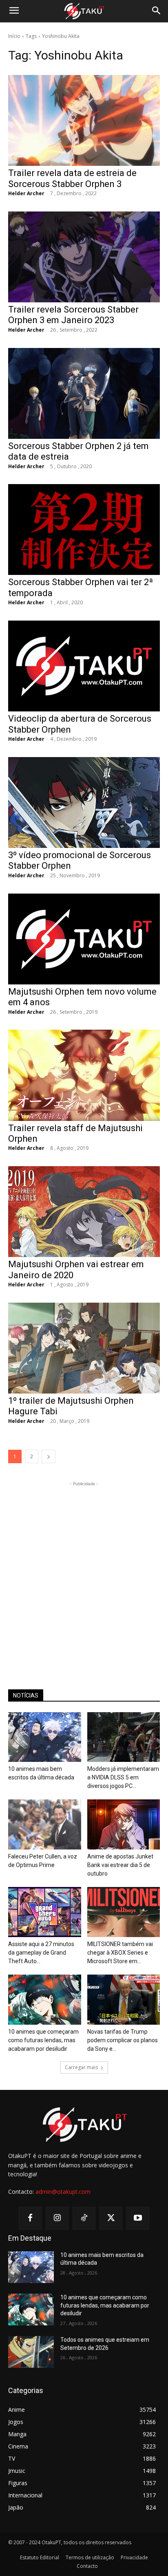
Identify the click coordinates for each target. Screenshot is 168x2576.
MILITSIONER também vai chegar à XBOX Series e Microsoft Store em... (120, 1953)
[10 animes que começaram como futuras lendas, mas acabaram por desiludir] (45, 2000)
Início (14, 36)
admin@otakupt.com (63, 2192)
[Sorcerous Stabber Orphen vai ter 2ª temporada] (84, 530)
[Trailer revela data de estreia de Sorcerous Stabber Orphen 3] (84, 120)
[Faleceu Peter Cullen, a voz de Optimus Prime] (45, 1824)
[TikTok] (84, 2218)
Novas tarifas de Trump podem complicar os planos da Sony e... (123, 2040)
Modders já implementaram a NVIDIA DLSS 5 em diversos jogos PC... (123, 1777)
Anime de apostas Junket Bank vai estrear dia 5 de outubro (120, 1865)
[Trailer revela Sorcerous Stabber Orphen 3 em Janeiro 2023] (84, 257)
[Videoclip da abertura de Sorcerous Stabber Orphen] (84, 666)
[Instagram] (57, 2218)
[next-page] (49, 1456)
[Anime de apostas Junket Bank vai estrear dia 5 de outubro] (124, 1824)
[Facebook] (30, 2218)
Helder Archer (26, 193)
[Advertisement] (84, 1572)
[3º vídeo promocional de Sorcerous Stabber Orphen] (84, 803)
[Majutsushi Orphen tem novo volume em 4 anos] (84, 939)
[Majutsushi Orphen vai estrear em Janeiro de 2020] (84, 1212)
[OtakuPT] (84, 11)
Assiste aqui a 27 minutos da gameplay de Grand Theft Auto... (41, 1953)
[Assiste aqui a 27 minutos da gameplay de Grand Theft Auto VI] (45, 1912)
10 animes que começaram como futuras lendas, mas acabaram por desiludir (43, 2040)
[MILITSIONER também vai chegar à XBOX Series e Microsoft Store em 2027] (124, 1912)
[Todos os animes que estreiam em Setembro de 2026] (31, 2352)
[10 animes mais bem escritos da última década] (45, 1737)
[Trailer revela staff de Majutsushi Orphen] (84, 1075)
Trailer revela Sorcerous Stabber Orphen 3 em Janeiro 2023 (73, 315)
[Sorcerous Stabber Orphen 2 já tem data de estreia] (84, 393)
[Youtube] (138, 2218)
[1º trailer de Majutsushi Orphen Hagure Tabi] (84, 1348)
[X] (111, 2218)
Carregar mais (81, 2067)
